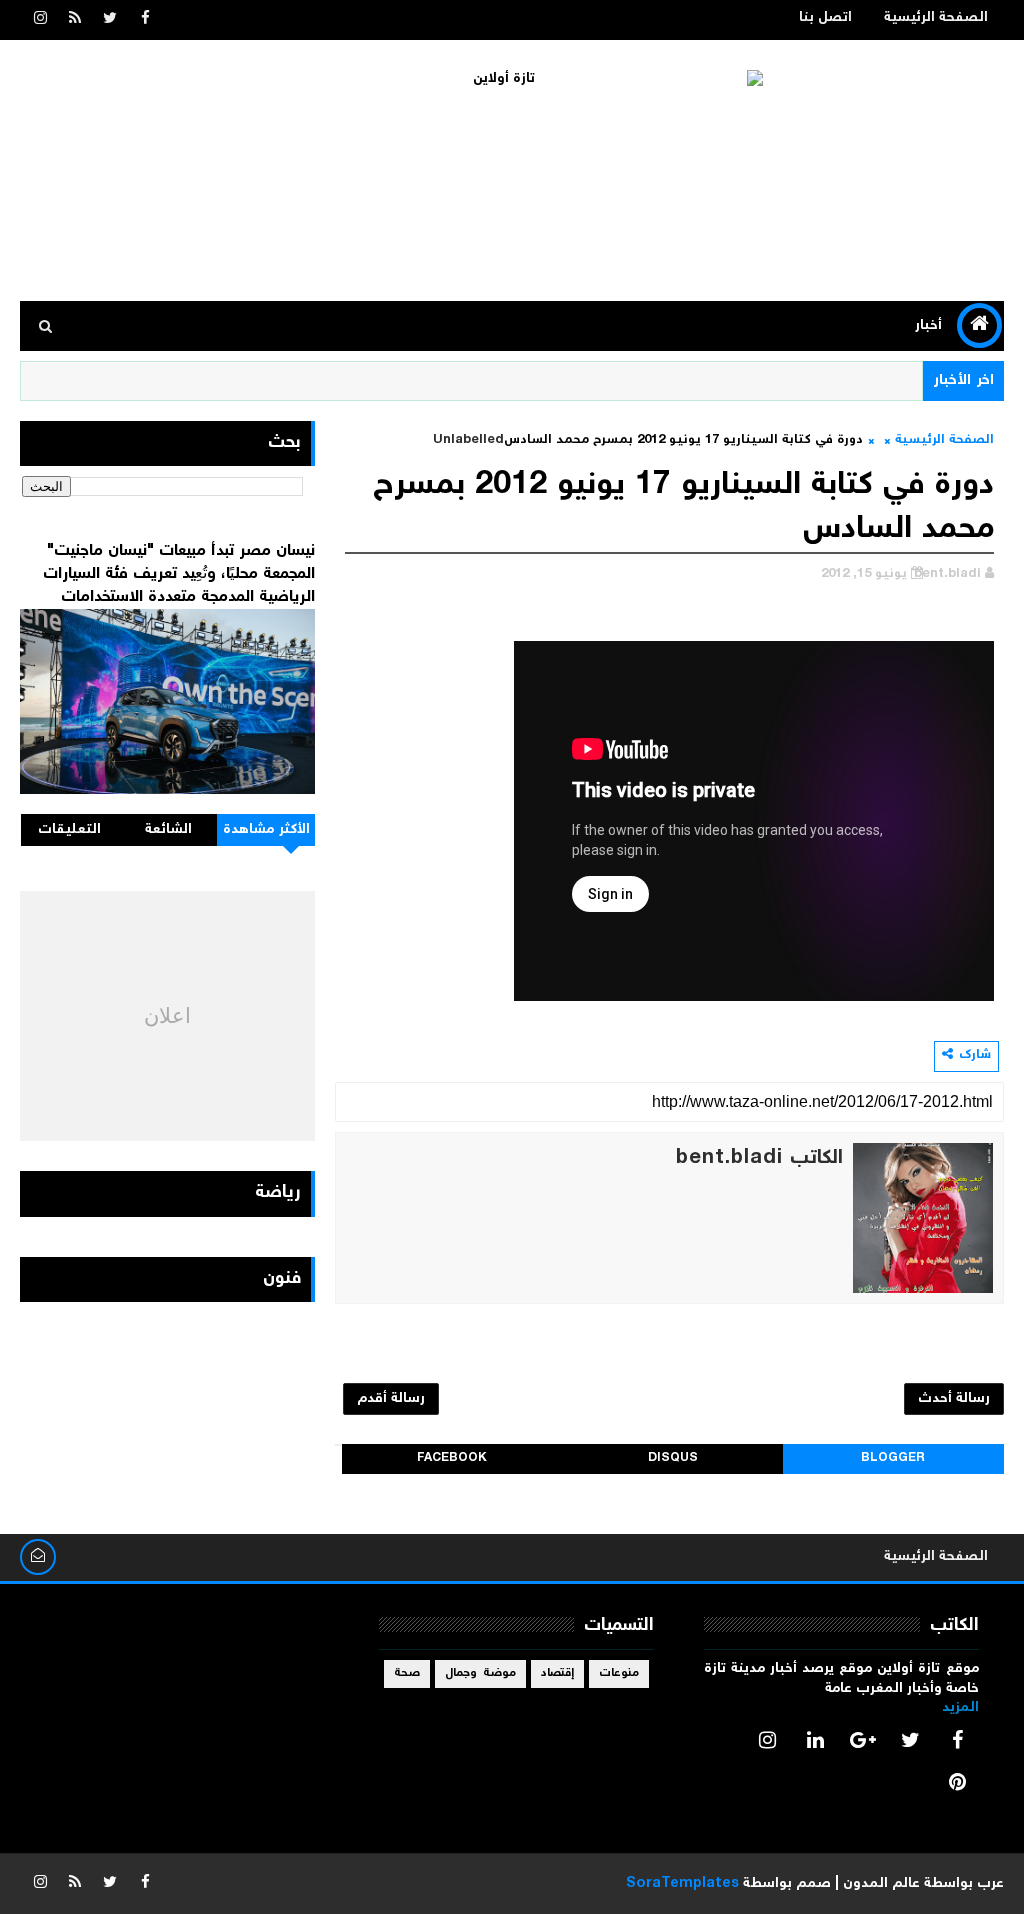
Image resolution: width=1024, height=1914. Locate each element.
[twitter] (110, 20)
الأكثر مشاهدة (267, 830)
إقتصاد (557, 1673)
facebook (452, 1458)
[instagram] (40, 20)
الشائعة (168, 830)
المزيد (960, 1708)
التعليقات (69, 830)
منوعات (619, 1673)
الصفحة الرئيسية (936, 18)
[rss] (75, 20)
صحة (407, 1673)
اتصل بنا (825, 18)
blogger (893, 1458)
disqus (673, 1458)
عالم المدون (881, 1884)
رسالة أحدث (954, 1399)
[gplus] (863, 1740)
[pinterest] (958, 1782)
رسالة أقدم (391, 1399)
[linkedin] (815, 1740)
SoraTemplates (682, 1884)
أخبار (928, 326)
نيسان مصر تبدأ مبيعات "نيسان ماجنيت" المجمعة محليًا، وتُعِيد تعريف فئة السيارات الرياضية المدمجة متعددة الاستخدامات (179, 574)
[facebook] (145, 20)
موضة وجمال (480, 1673)
